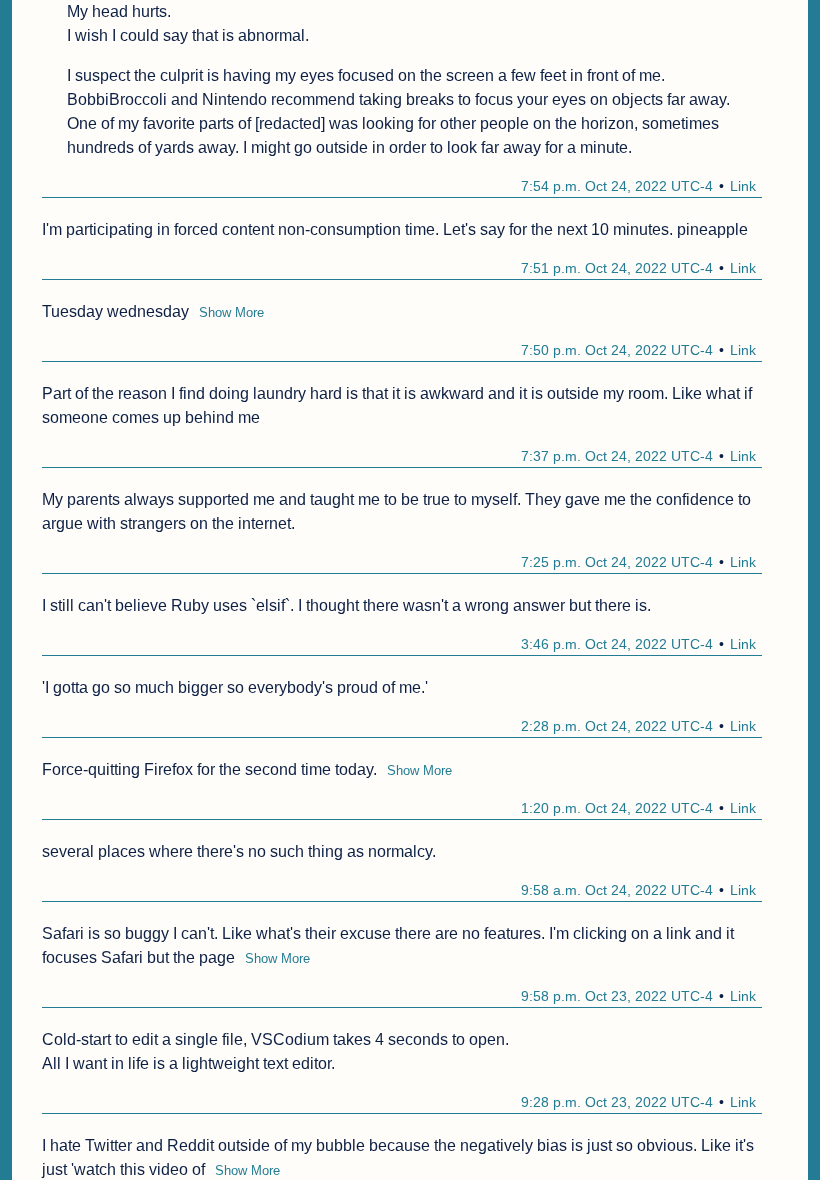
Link (743, 186)
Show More (231, 312)
